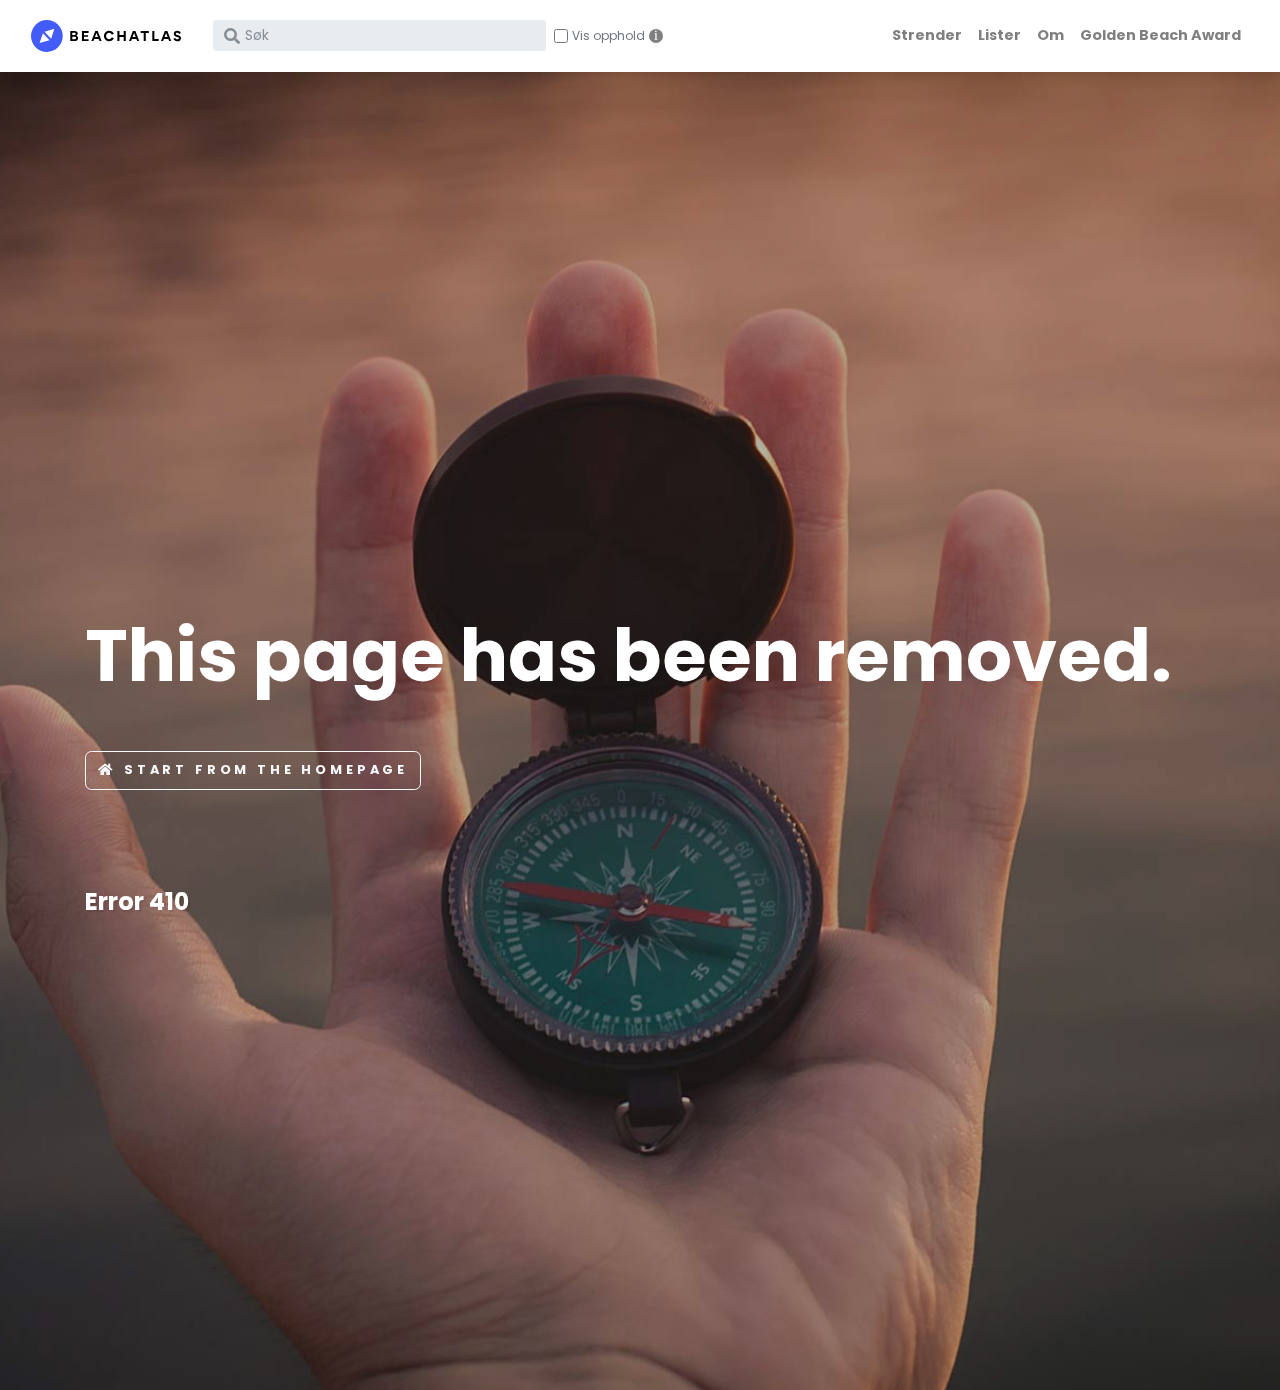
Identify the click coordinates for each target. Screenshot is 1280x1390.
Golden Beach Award (1160, 35)
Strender (927, 35)
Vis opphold (608, 36)
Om (1050, 35)
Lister (999, 35)
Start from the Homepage (266, 769)
